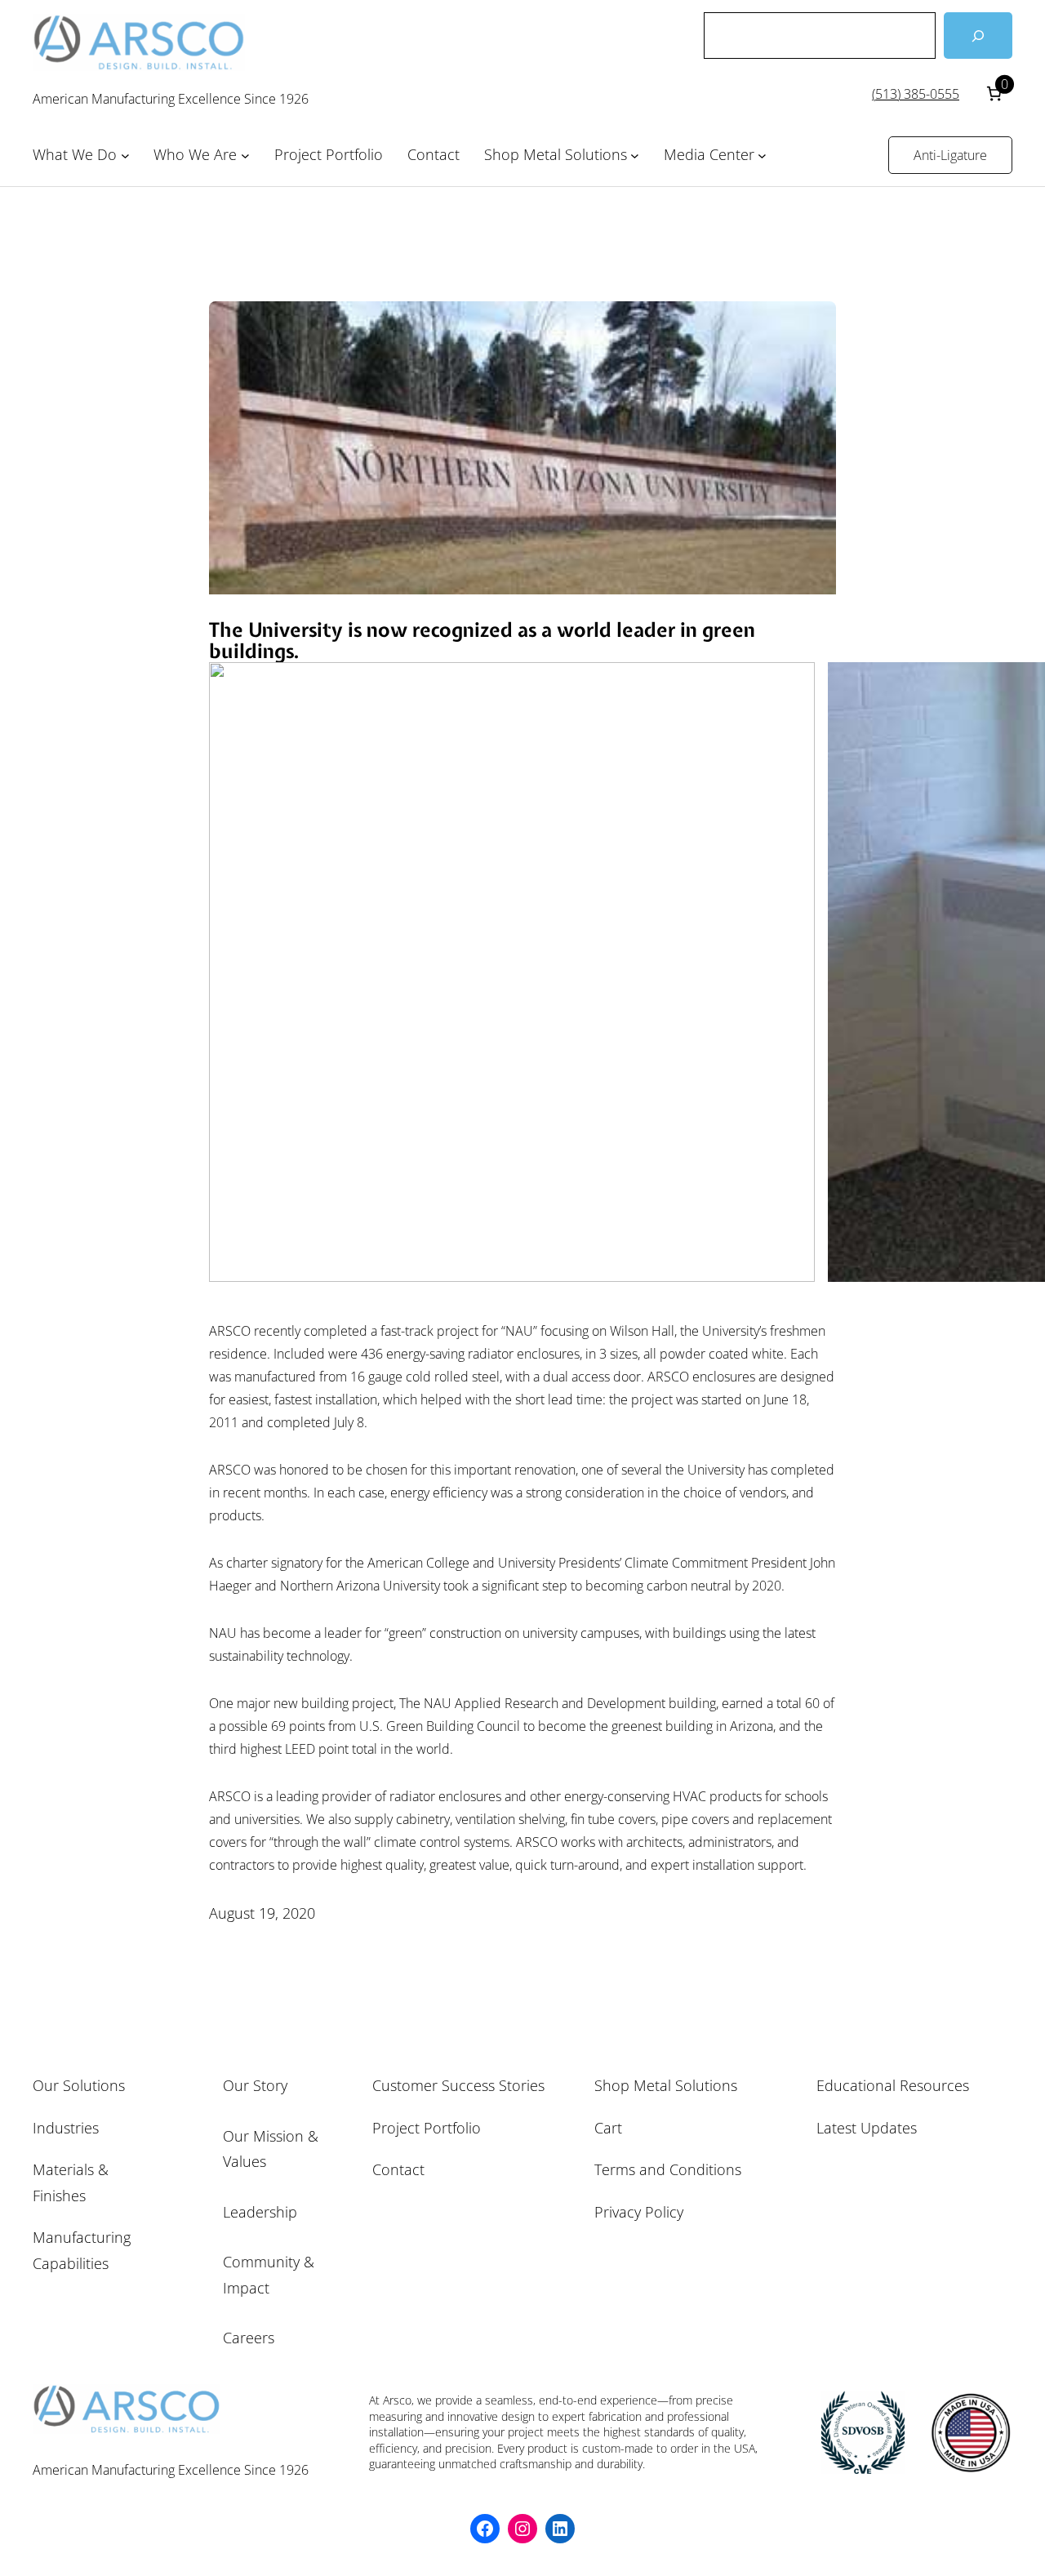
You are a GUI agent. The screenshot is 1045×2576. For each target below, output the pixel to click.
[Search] (978, 36)
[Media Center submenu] (762, 156)
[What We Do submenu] (125, 156)
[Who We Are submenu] (245, 156)
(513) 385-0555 (916, 94)
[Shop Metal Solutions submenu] (635, 156)
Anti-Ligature (950, 155)
